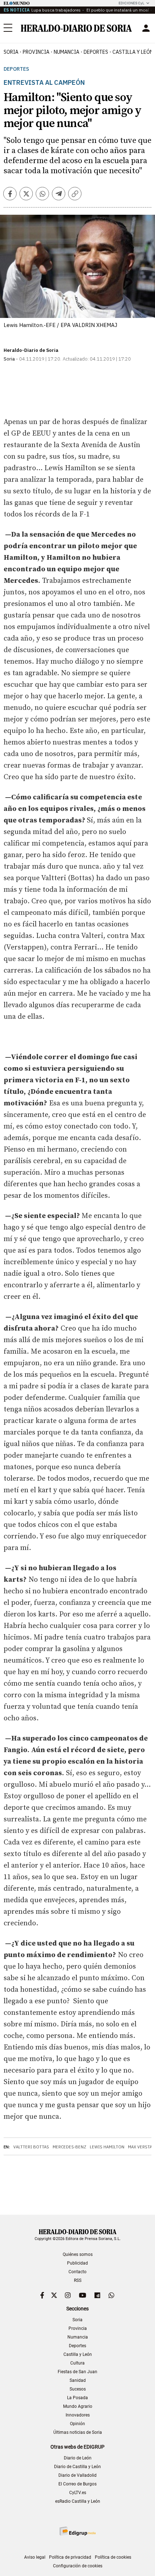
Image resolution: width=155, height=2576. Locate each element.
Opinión (77, 2424)
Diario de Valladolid (77, 2475)
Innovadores (78, 2415)
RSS (78, 2280)
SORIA (11, 52)
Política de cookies (113, 2557)
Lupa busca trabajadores (56, 10)
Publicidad (77, 2263)
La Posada (77, 2398)
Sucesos (78, 2389)
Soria (77, 2320)
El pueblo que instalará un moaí (117, 10)
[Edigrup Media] (77, 2531)
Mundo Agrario (78, 2406)
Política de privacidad (70, 2557)
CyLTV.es (78, 2493)
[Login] (146, 28)
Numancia (78, 2337)
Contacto (77, 2272)
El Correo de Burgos (77, 2484)
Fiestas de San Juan (77, 2372)
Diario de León (78, 2458)
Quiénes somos (78, 2254)
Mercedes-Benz (69, 2147)
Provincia (78, 2328)
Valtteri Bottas (31, 2147)
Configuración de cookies (78, 2566)
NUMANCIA (67, 52)
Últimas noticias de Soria (78, 2432)
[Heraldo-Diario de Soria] (76, 28)
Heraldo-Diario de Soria (31, 350)
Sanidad (78, 2380)
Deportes (16, 69)
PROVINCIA (36, 52)
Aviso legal (35, 2557)
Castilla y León (78, 2354)
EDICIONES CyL (131, 3)
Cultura (77, 2363)
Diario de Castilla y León (77, 2467)
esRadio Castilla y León (78, 2501)
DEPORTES (96, 52)
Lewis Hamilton (107, 2147)
